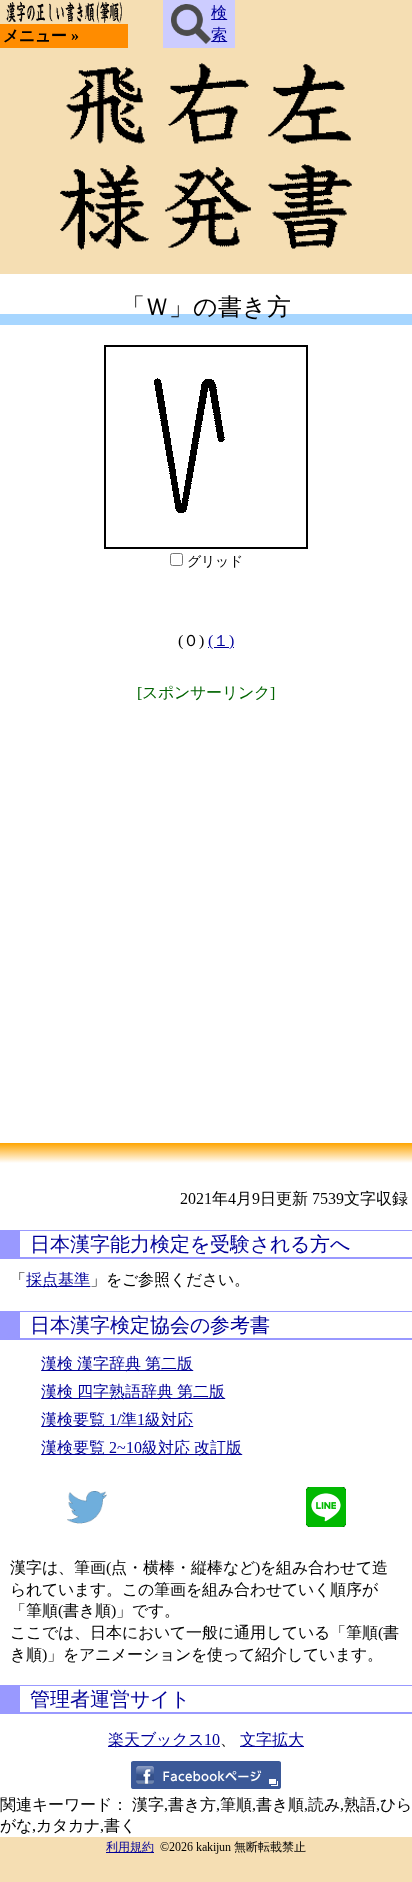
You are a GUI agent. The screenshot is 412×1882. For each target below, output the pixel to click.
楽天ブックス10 (164, 1739)
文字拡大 (272, 1739)
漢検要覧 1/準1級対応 (117, 1419)
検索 (219, 23)
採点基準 (58, 1279)
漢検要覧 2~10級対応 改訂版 (141, 1447)
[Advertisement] (206, 912)
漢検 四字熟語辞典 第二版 (133, 1391)
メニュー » (41, 35)
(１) (221, 640)
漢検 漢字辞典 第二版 (117, 1363)
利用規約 (130, 1847)
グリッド (215, 561)
